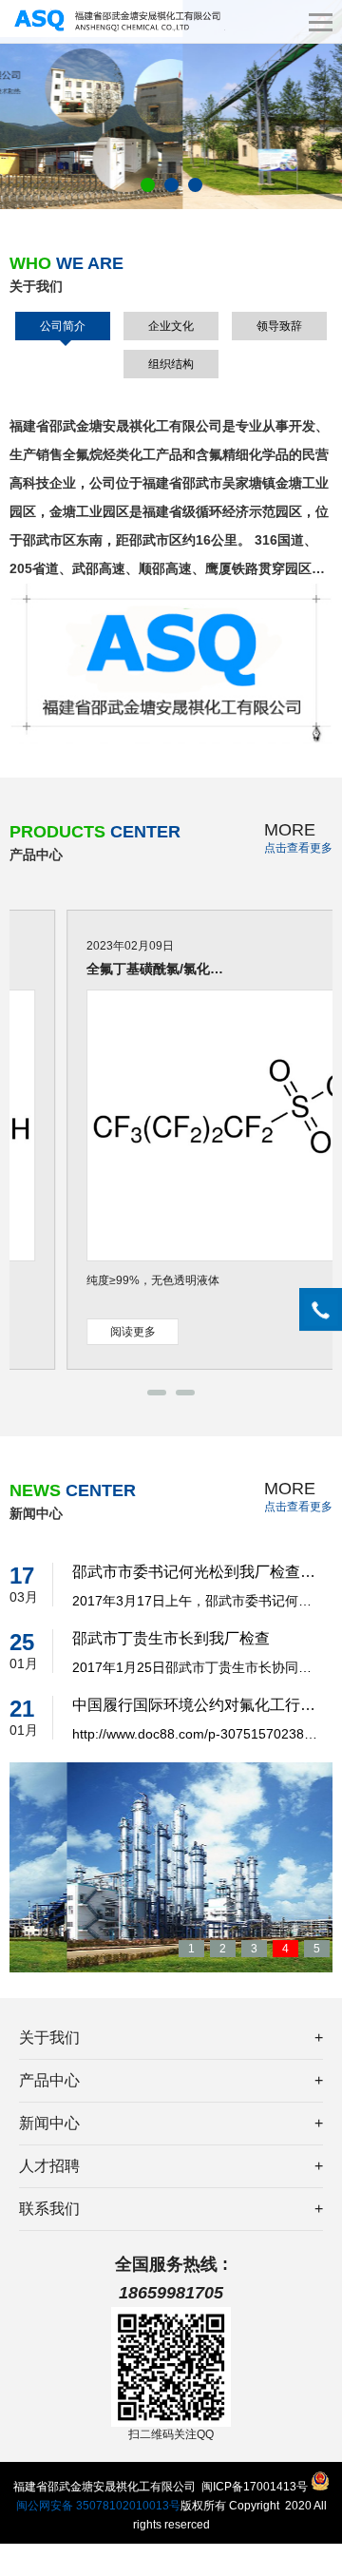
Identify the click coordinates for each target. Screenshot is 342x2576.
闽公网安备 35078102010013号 (98, 2506)
